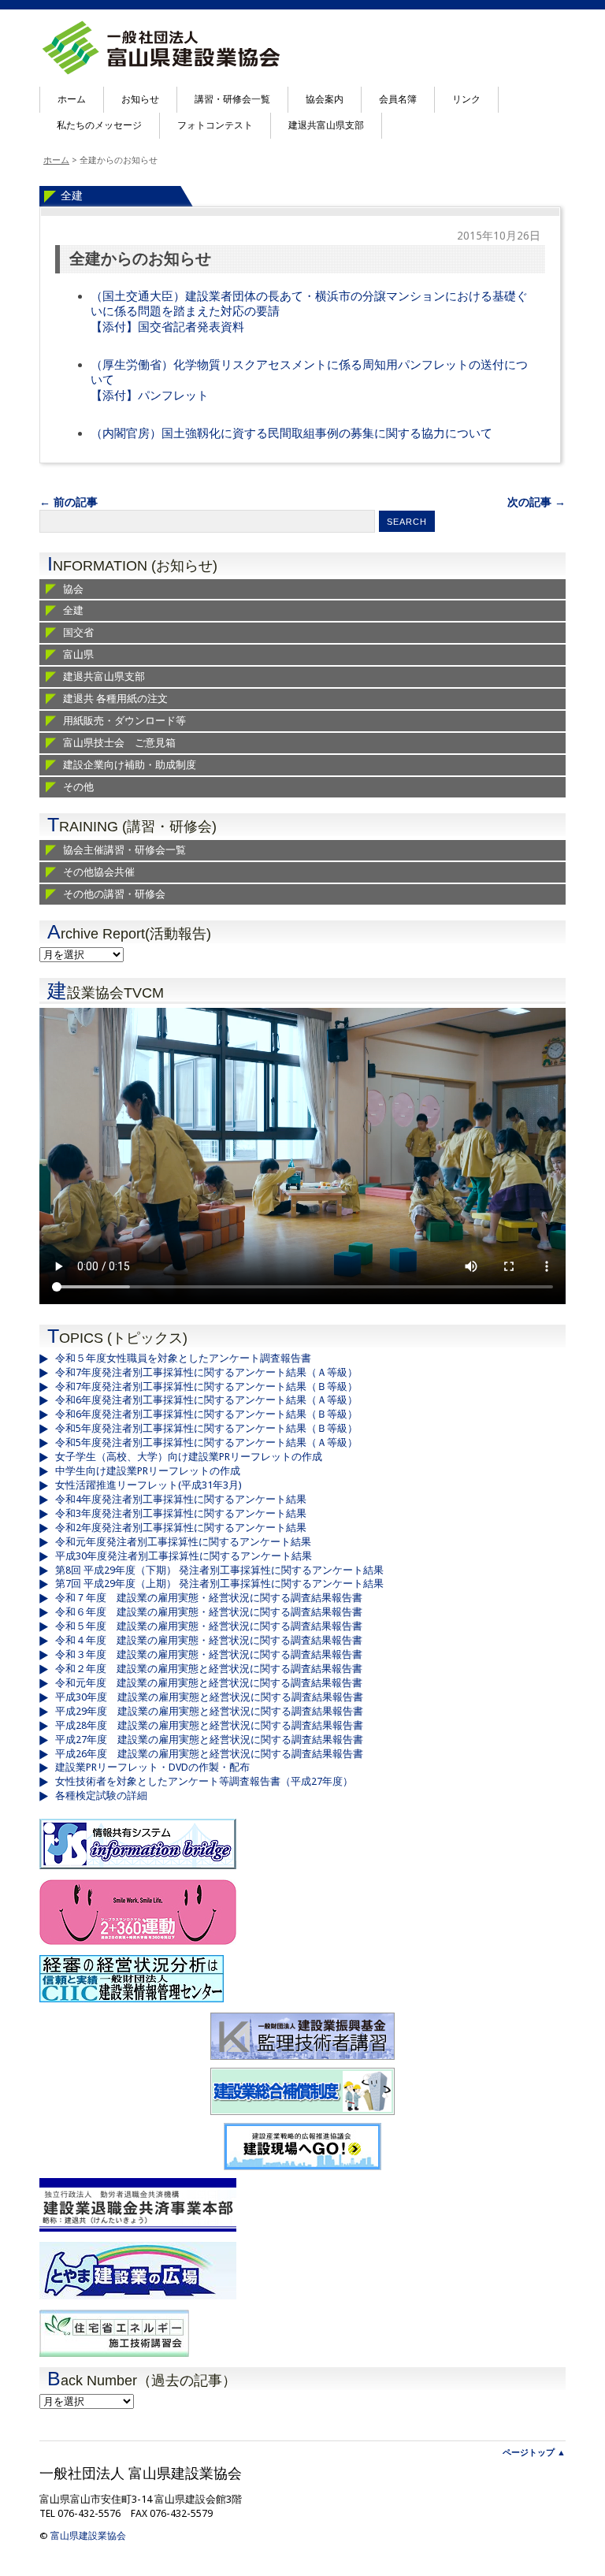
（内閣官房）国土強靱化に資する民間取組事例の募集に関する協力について (291, 433)
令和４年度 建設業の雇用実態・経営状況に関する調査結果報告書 (209, 1640)
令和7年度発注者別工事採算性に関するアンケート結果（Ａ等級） (206, 1372)
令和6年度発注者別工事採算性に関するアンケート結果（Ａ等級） (206, 1400)
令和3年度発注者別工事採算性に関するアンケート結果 (181, 1513)
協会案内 (325, 99)
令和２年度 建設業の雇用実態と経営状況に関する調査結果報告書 (209, 1669)
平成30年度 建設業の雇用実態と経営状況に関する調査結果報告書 (209, 1697)
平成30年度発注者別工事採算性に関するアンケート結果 (184, 1556)
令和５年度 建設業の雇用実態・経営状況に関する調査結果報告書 (209, 1626)
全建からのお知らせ (140, 259)
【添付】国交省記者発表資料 (167, 327)
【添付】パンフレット (150, 396)
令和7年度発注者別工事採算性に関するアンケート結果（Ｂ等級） (206, 1387)
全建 (72, 195)
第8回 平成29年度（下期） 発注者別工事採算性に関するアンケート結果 (219, 1570)
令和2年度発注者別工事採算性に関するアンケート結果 (181, 1528)
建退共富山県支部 (326, 125)
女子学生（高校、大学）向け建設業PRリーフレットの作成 (189, 1457)
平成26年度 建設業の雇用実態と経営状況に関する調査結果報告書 (209, 1754)
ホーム (72, 99)
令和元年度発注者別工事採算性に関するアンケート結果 (183, 1542)
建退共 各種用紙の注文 (115, 699)
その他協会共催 (99, 872)
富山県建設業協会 (88, 2536)
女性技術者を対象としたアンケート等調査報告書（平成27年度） (204, 1781)
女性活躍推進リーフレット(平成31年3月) (148, 1485)
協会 (73, 589)
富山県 (78, 654)
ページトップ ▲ (534, 2453)
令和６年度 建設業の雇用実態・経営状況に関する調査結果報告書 (209, 1612)
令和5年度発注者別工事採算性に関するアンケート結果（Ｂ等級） (206, 1428)
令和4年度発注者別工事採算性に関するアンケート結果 (181, 1499)
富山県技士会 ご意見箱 (119, 743)
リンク (466, 99)
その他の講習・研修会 (114, 894)
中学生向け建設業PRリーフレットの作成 (148, 1471)
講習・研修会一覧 (232, 99)
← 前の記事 (69, 502)
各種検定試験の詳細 (101, 1795)
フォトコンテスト (215, 125)
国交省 (78, 632)
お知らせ (140, 99)
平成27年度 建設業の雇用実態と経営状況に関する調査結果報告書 (209, 1740)
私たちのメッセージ (99, 125)
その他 (78, 787)
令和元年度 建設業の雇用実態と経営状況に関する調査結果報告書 (209, 1683)
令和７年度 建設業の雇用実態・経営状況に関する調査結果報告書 (209, 1598)
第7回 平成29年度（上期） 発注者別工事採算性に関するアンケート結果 (219, 1584)
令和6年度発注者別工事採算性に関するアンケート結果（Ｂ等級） (206, 1414)
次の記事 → (536, 502)
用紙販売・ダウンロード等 (124, 721)
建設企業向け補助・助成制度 (130, 765)
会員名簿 (398, 99)
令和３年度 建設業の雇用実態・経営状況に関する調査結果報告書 (209, 1654)
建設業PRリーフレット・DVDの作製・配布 (152, 1767)
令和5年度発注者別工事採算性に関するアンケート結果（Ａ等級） (206, 1442)
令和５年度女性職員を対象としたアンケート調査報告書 (183, 1358)
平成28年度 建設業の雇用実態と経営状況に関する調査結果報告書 (209, 1725)
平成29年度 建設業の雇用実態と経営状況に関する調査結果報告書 (209, 1711)
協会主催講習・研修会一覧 (124, 850)
